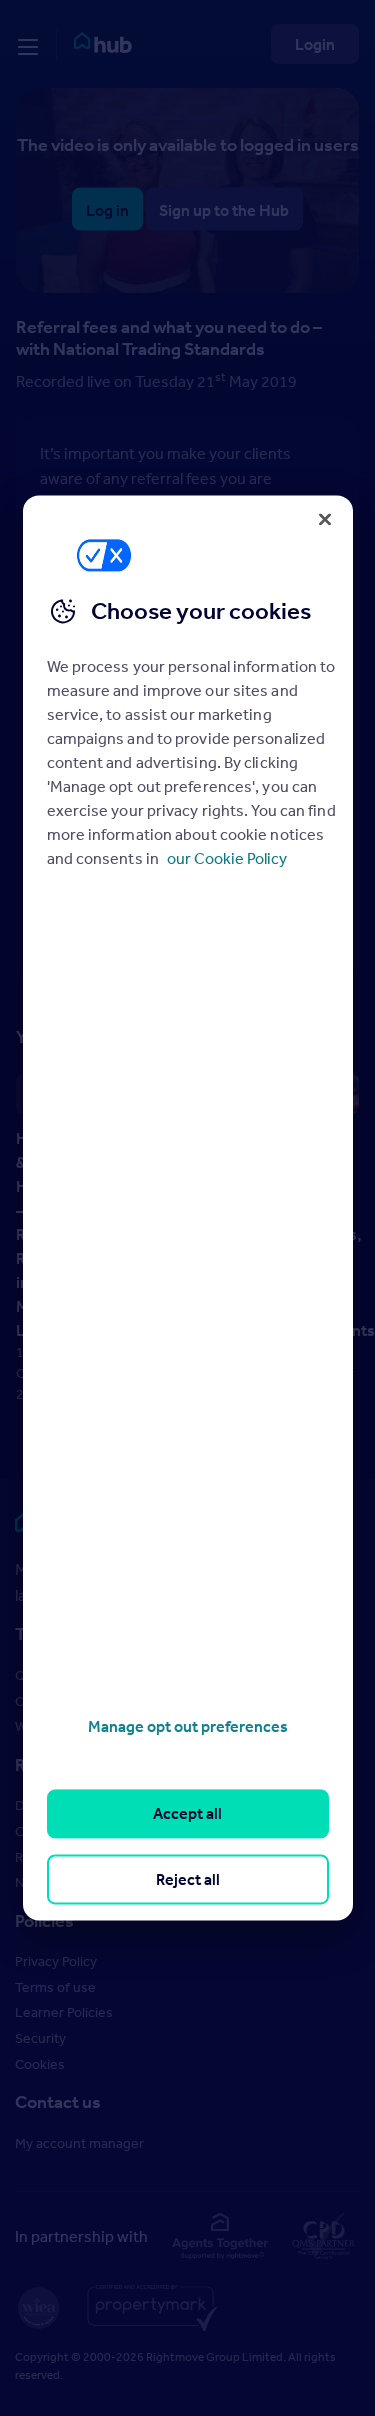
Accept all (187, 1814)
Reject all (188, 1879)
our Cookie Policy (227, 858)
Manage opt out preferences (188, 1726)
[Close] (325, 519)
